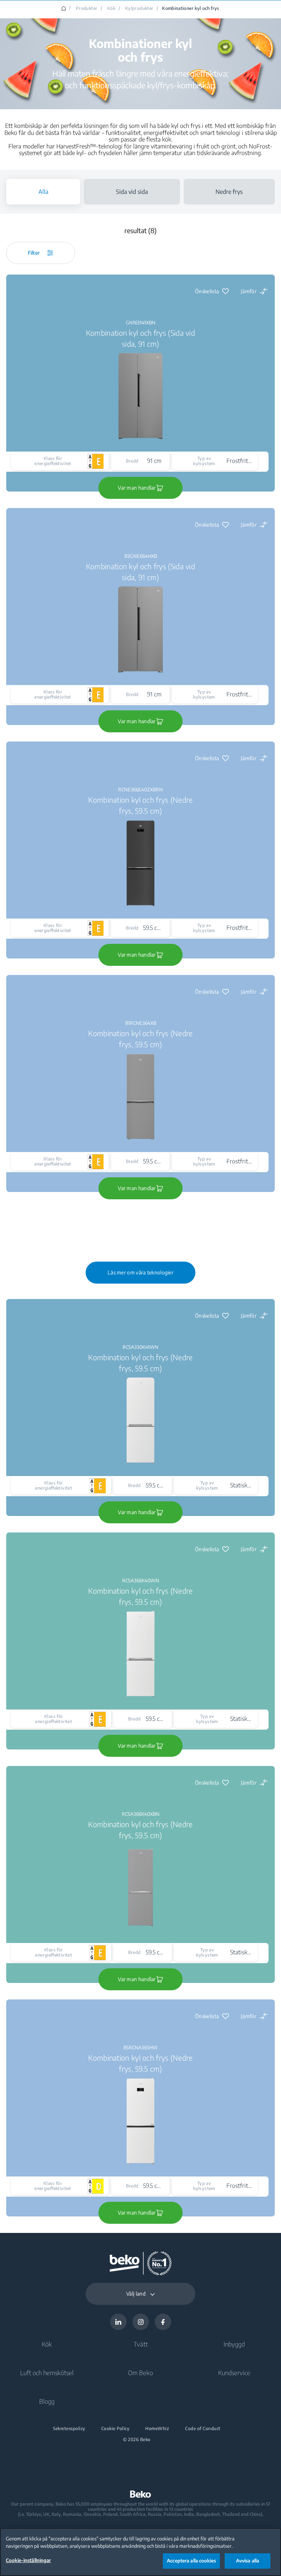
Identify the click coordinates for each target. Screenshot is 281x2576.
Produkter (87, 8)
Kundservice (234, 2373)
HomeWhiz (157, 2429)
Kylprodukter (139, 8)
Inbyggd (234, 2344)
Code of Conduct (203, 2429)
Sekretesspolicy (69, 2429)
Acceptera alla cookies (191, 2561)
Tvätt (141, 2344)
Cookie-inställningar (29, 2560)
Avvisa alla (248, 2561)
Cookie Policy (115, 2429)
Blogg (47, 2401)
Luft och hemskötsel (47, 2373)
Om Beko (140, 2373)
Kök (111, 8)
